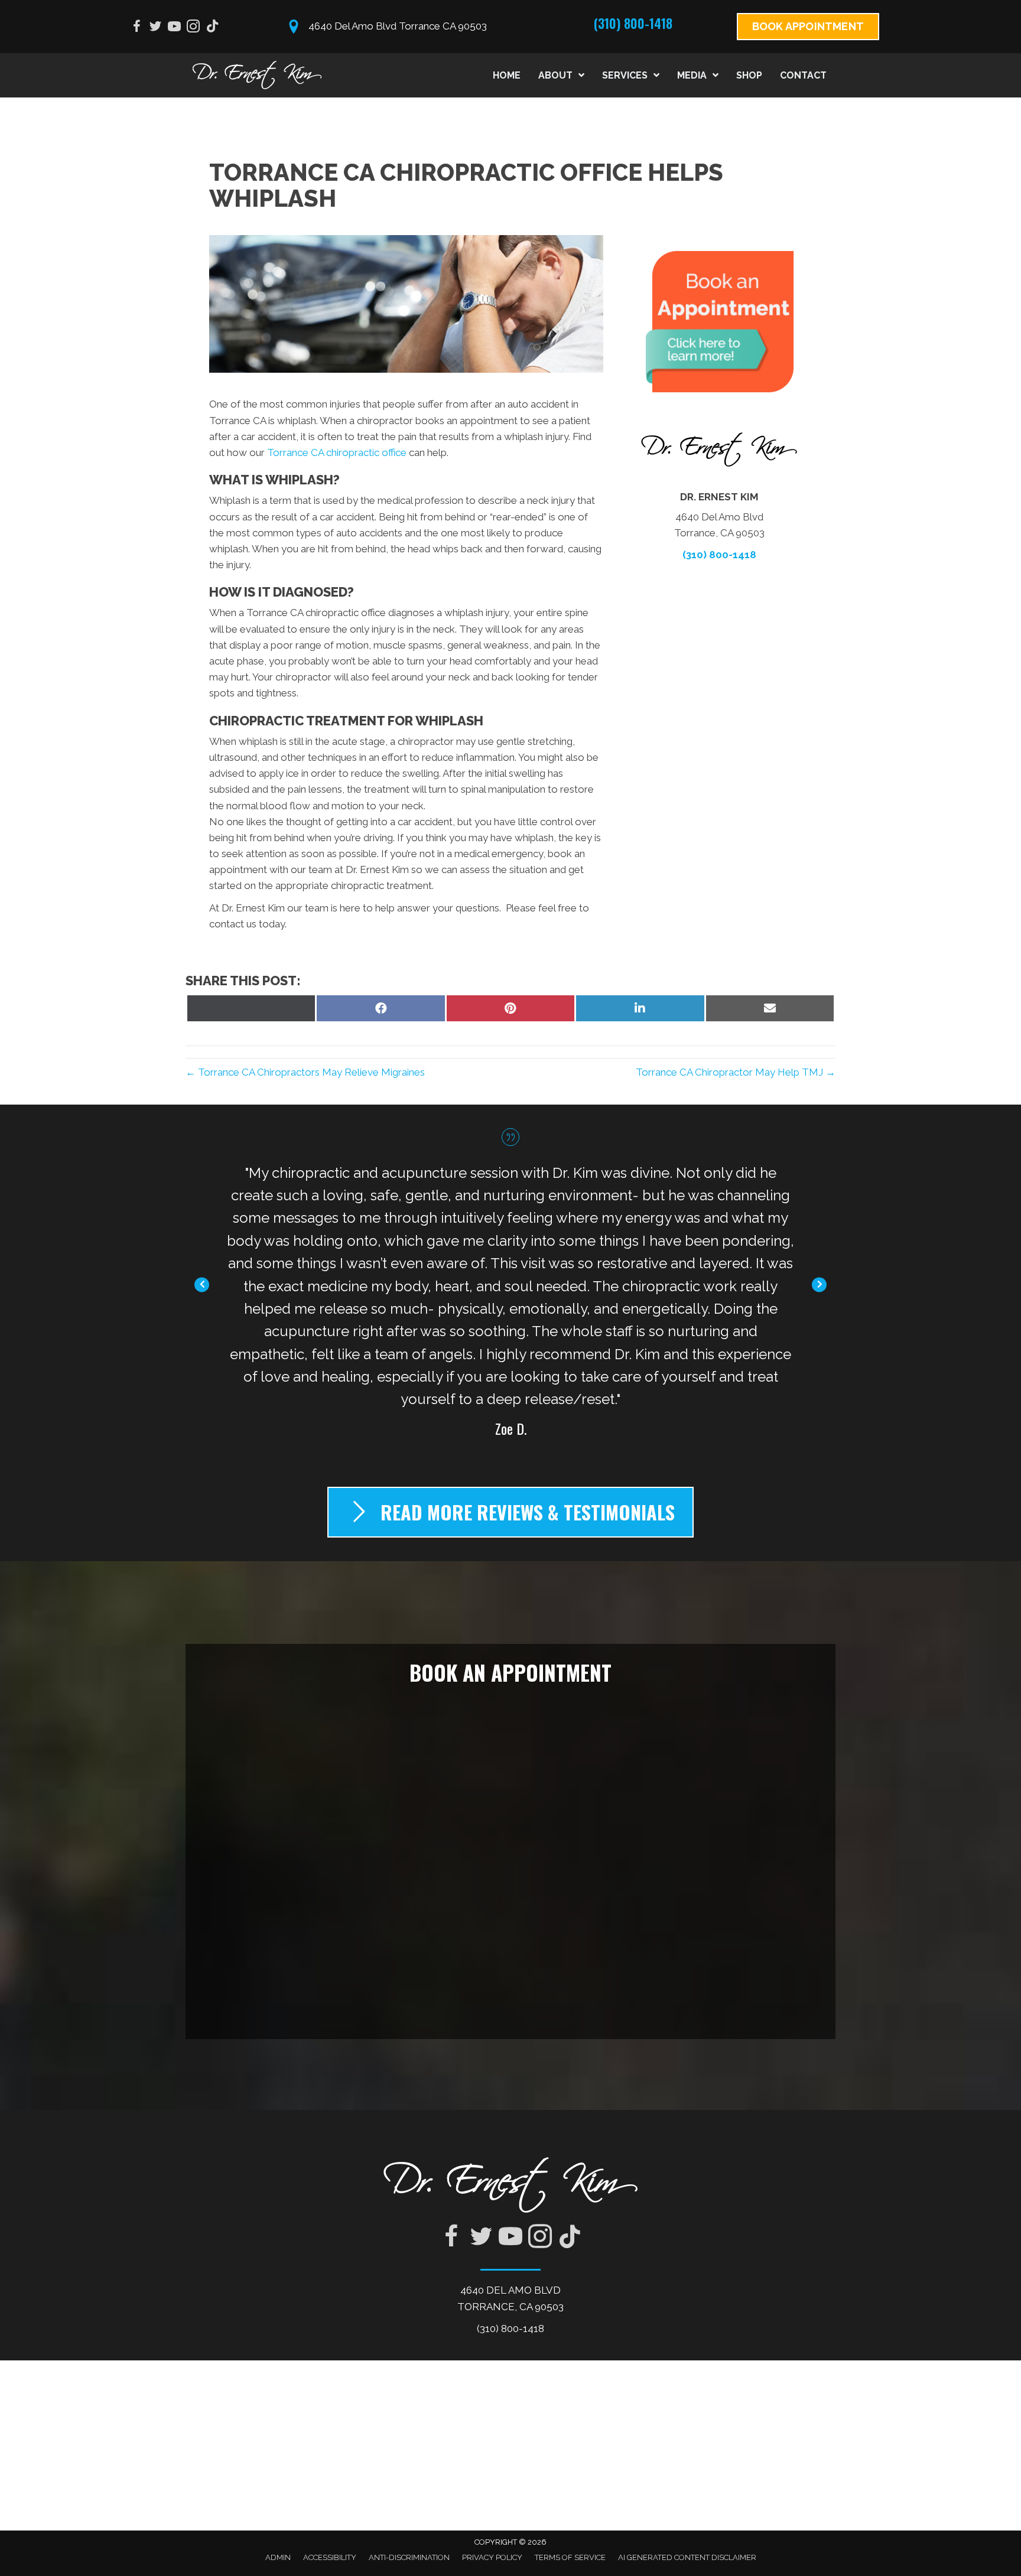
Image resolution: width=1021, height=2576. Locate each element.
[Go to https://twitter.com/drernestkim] (155, 28)
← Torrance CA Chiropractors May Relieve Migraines (305, 1072)
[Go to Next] (819, 1284)
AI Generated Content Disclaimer (687, 2557)
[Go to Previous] (202, 1284)
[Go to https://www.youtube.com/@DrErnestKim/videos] (174, 28)
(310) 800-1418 (633, 23)
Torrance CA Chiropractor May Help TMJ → (736, 1072)
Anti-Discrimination (409, 2557)
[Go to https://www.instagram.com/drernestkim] (193, 28)
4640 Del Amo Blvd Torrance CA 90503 (398, 26)
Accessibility (330, 2557)
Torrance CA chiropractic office (337, 452)
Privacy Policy (492, 2557)
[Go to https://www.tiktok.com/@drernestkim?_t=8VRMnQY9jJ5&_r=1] (212, 27)
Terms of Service (570, 2557)
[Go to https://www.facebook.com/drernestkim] (136, 28)
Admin (278, 2557)
